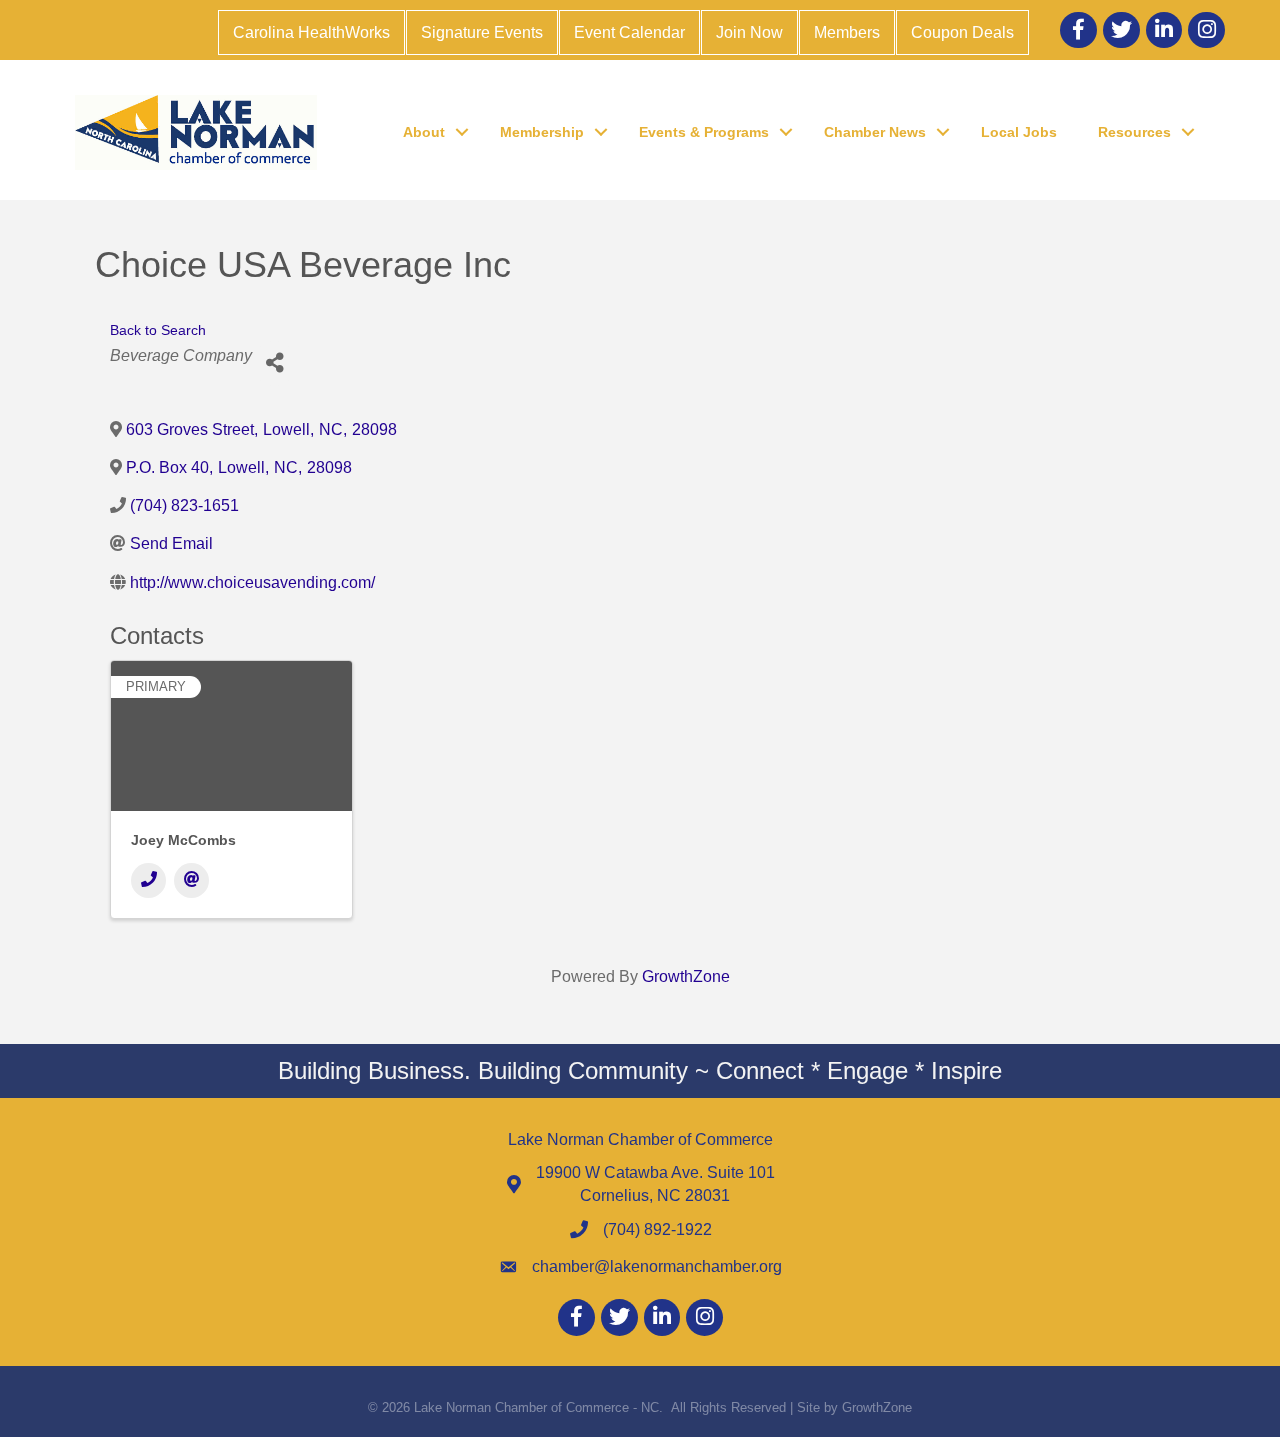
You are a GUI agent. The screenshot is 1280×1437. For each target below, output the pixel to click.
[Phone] (148, 880)
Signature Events (482, 32)
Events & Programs (704, 132)
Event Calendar (629, 32)
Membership (542, 132)
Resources (1134, 132)
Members (847, 32)
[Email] (191, 880)
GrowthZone (686, 976)
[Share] (274, 363)
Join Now (749, 32)
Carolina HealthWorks (311, 32)
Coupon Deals (962, 32)
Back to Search (158, 330)
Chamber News (875, 132)
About (424, 132)
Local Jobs (1019, 132)
